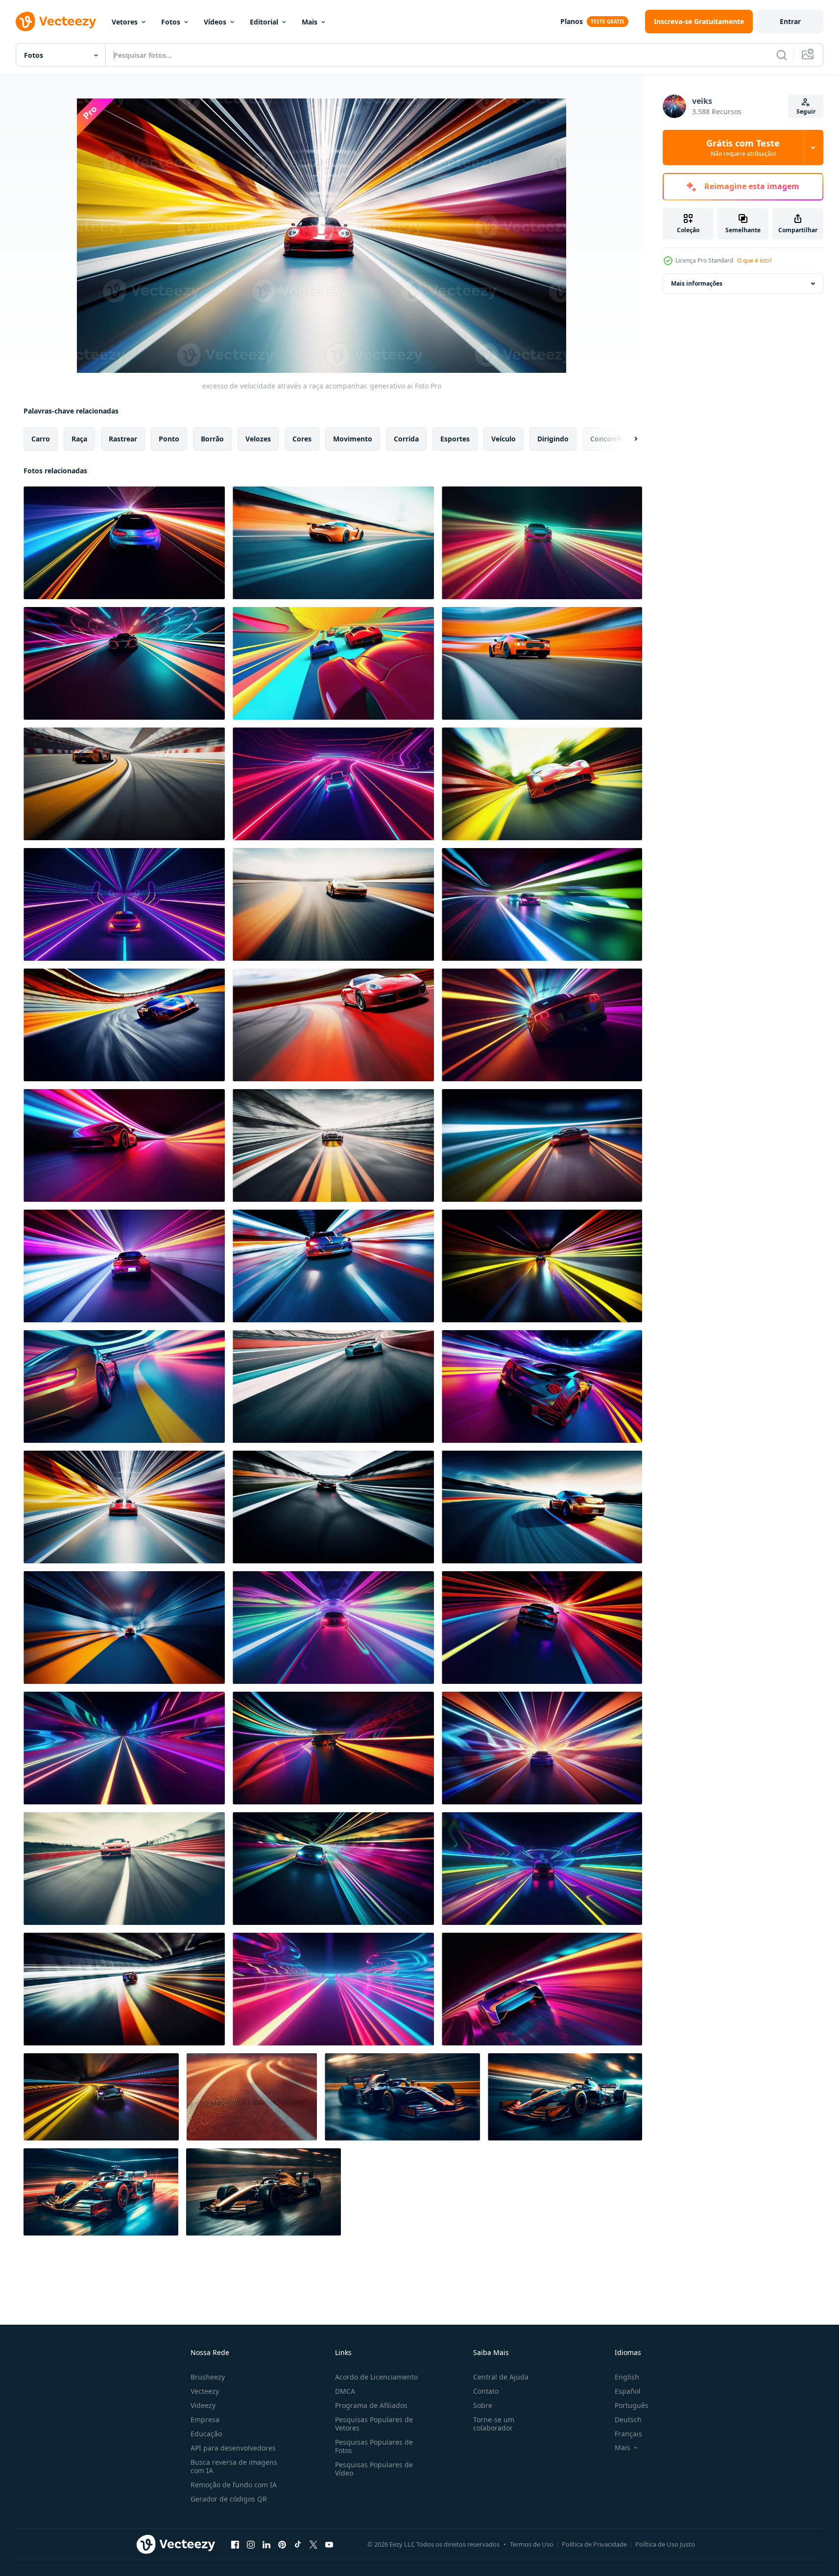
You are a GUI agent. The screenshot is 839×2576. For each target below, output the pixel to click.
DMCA (345, 2391)
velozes (258, 439)
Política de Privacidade (594, 2544)
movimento (353, 439)
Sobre (483, 2405)
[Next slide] (627, 439)
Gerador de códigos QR (229, 2499)
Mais (310, 22)
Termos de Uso (532, 2544)
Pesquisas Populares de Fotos (374, 2446)
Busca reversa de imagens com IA (234, 2466)
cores (302, 439)
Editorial (264, 22)
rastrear (123, 439)
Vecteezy (205, 2391)
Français (628, 2434)
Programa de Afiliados (371, 2405)
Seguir (806, 111)
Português (632, 2405)
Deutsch (628, 2419)
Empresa (205, 2419)
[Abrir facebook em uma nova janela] (235, 2544)
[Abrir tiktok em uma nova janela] (298, 2544)
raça (79, 439)
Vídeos (215, 22)
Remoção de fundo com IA (234, 2485)
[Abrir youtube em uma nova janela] (329, 2544)
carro (41, 439)
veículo (503, 439)
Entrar (790, 21)
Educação (206, 2434)
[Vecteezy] (56, 22)
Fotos (171, 22)
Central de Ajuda (501, 2377)
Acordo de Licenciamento (376, 2377)
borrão (212, 439)
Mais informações (697, 283)
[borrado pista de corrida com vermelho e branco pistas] (252, 2097)
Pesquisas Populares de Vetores (374, 2424)
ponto (169, 439)
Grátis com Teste (743, 147)
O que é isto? (755, 260)
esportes (455, 439)
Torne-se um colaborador (494, 2424)
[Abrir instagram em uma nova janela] (251, 2544)
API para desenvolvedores (233, 2448)
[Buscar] (782, 55)
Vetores (125, 22)
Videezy (203, 2405)
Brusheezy (208, 2377)
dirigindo (553, 439)
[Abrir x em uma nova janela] (313, 2544)
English (627, 2377)
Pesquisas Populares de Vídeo (374, 2469)
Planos (572, 21)
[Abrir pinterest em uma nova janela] (282, 2544)
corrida (406, 439)
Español (628, 2391)
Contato (486, 2391)
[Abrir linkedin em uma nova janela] (266, 2544)
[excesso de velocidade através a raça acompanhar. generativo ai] (124, 543)
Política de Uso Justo (665, 2544)
